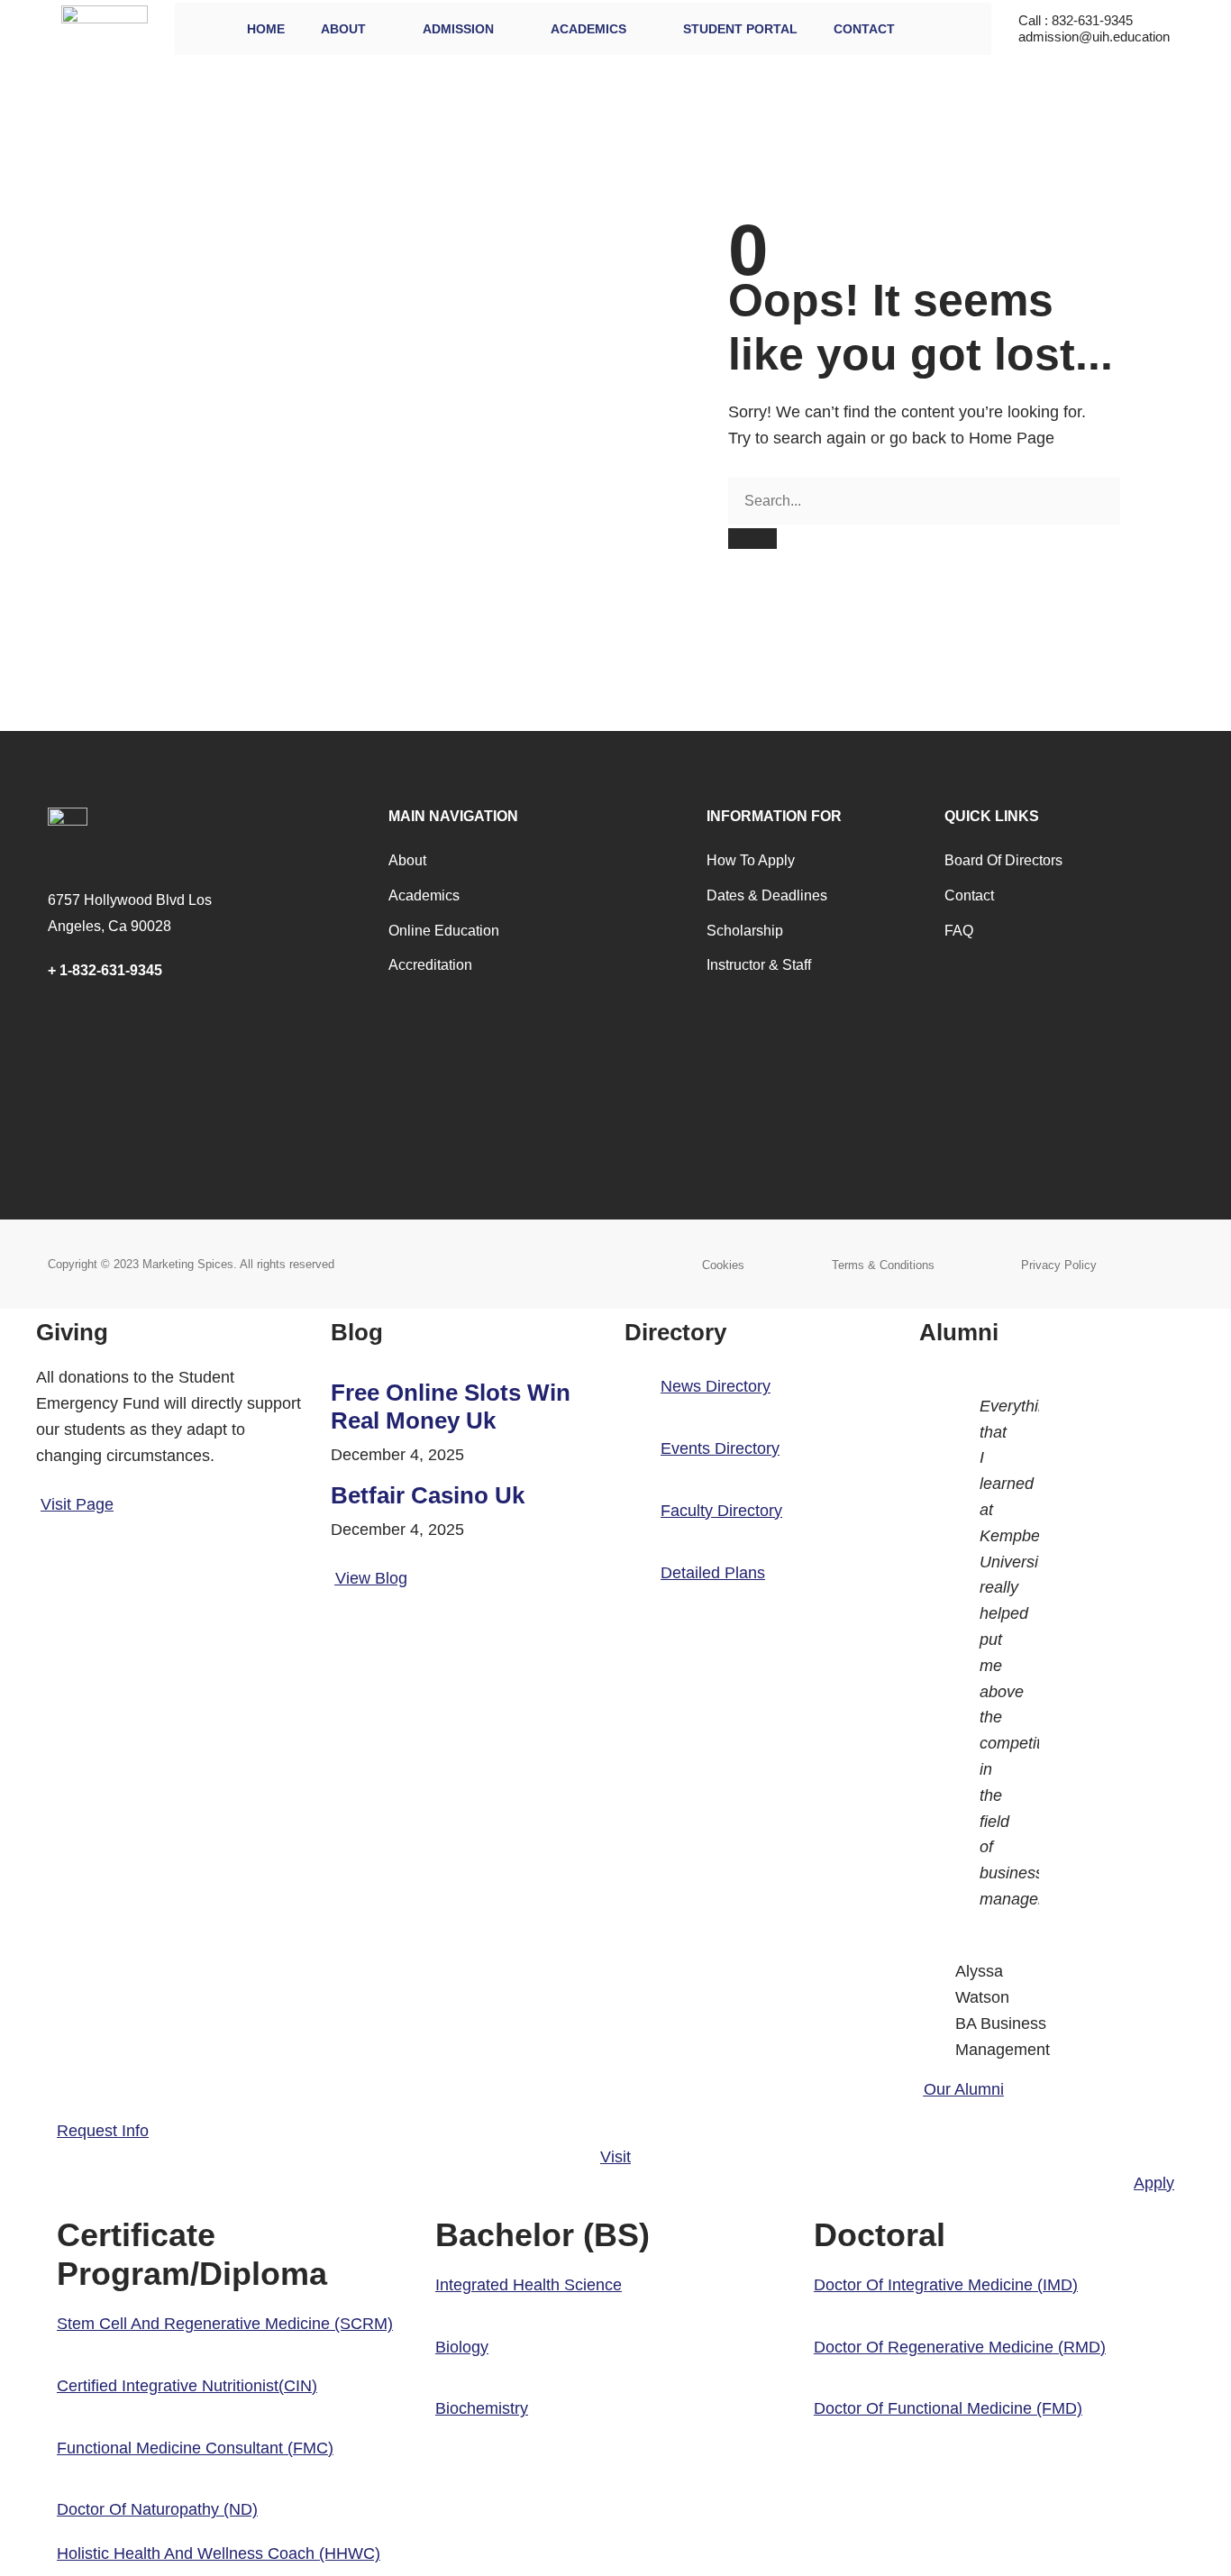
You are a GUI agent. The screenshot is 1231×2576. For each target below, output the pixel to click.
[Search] (752, 539)
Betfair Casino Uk (428, 1495)
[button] (225, 2324)
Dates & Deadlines (767, 895)
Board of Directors (1003, 860)
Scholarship (745, 931)
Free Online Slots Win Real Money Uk (451, 1407)
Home (266, 29)
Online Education (444, 931)
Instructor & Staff (759, 965)
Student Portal (740, 29)
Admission (458, 29)
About (343, 29)
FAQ (959, 931)
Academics (588, 29)
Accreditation (430, 965)
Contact (864, 29)
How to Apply (751, 860)
